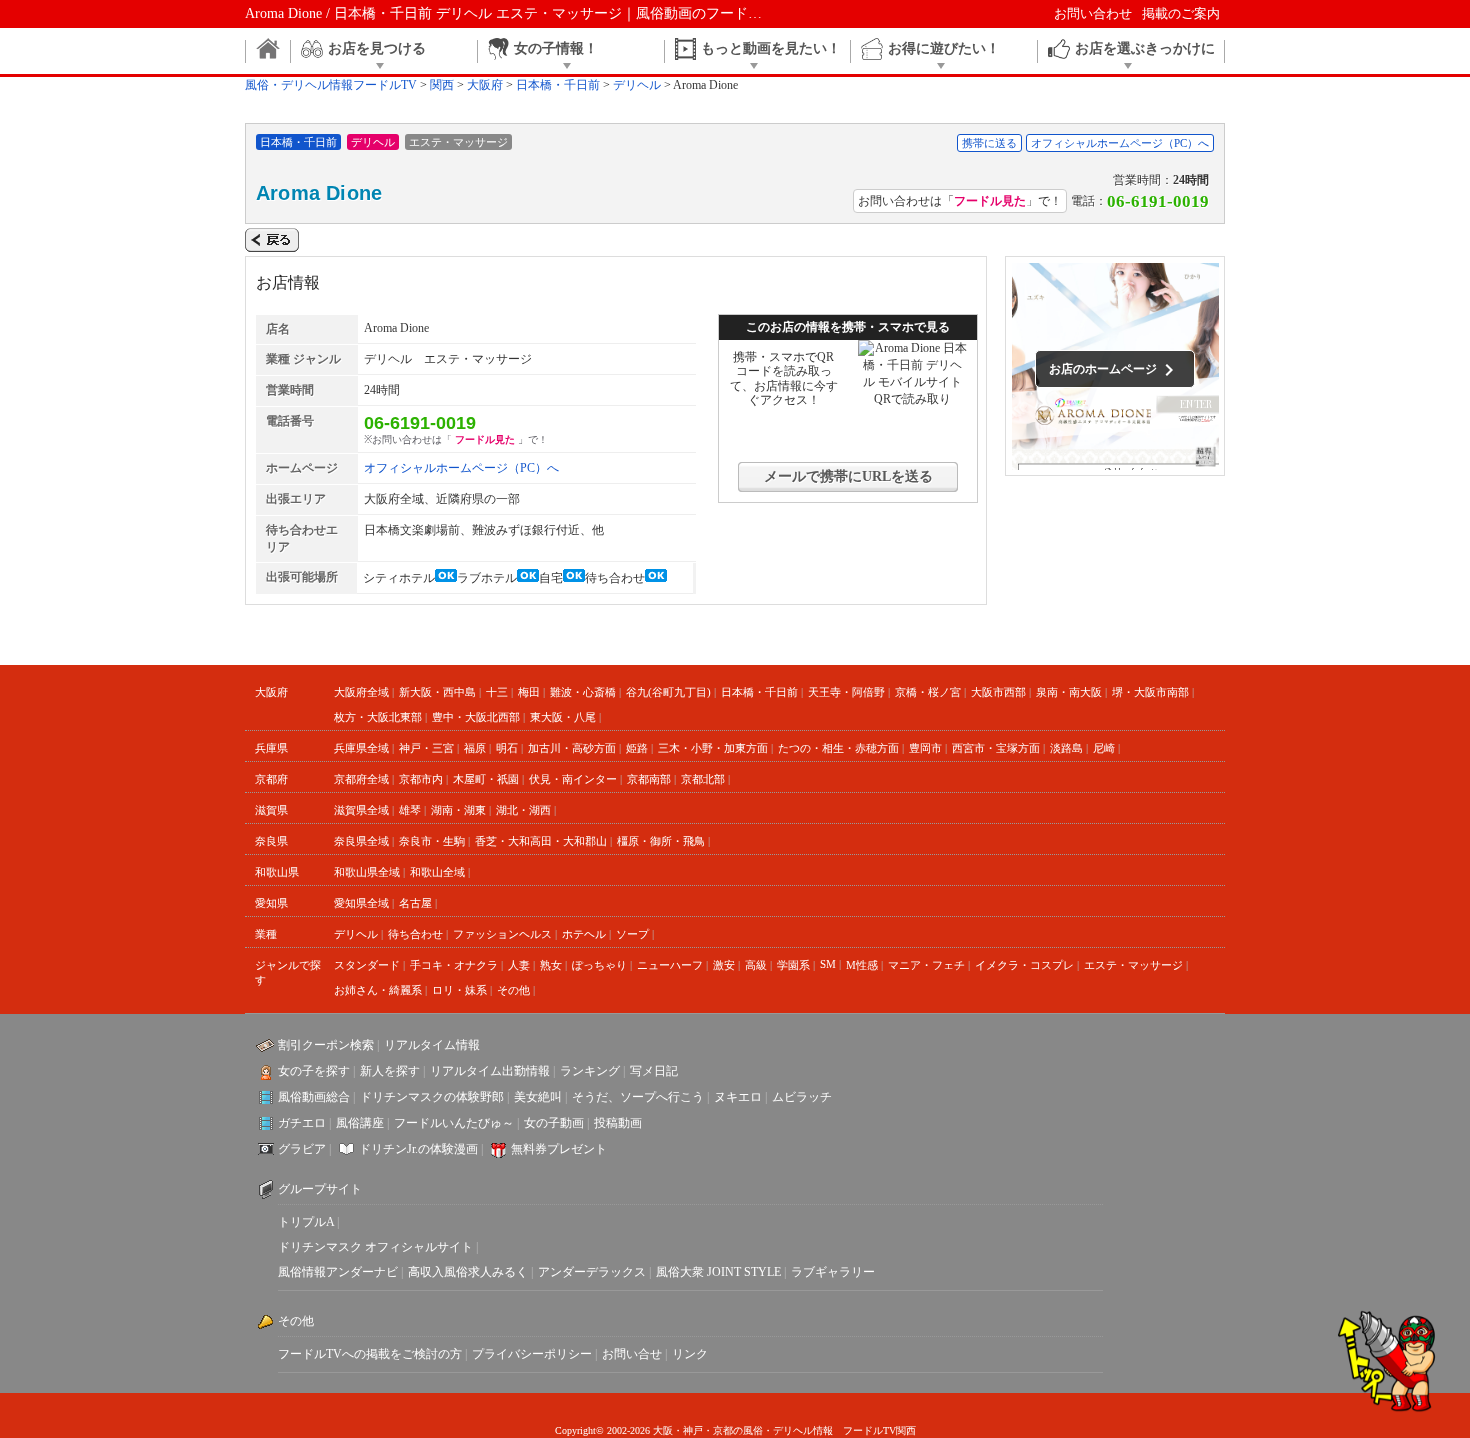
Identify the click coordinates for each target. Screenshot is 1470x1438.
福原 (475, 748)
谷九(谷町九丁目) (668, 692)
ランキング (590, 1071)
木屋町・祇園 (486, 779)
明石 (507, 748)
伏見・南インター (573, 779)
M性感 (862, 965)
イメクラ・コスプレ (1024, 965)
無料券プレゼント (559, 1149)
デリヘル (356, 934)
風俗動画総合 (314, 1097)
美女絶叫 (538, 1097)
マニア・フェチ (926, 965)
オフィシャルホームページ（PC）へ (1120, 143)
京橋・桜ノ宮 (928, 692)
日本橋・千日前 (759, 692)
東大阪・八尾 (563, 717)
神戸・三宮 (426, 748)
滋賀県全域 (361, 810)
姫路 (637, 748)
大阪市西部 (998, 692)
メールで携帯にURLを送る (848, 476)
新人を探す (390, 1071)
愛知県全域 (361, 903)
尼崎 (1104, 748)
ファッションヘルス (502, 934)
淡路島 (1066, 748)
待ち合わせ (415, 934)
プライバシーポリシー (532, 1354)
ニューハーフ (670, 965)
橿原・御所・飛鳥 (661, 841)
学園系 (793, 965)
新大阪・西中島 (437, 692)
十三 (497, 692)
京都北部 (703, 779)
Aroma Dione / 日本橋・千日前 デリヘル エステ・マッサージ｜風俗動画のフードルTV (513, 13)
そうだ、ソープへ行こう (638, 1097)
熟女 (551, 965)
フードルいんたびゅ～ (454, 1123)
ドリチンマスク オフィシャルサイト (375, 1247)
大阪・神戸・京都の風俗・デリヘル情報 (743, 1430)
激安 (724, 965)
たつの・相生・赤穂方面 (838, 748)
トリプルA (306, 1222)
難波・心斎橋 (583, 692)
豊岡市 (925, 748)
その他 (513, 990)
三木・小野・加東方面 (713, 748)
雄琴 (410, 810)
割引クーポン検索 (326, 1045)
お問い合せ (632, 1354)
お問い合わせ (1093, 13)
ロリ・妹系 (459, 990)
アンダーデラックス (592, 1272)
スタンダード (367, 965)
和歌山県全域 (367, 872)
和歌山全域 (437, 872)
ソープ (632, 934)
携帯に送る (989, 143)
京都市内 (421, 779)
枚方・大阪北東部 (378, 717)
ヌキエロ (738, 1097)
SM (828, 964)
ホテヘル (584, 934)
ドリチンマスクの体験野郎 (432, 1097)
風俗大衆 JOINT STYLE (718, 1272)
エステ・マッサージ (1133, 965)
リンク (690, 1354)
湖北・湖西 (523, 810)
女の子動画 (554, 1123)
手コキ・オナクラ (454, 965)
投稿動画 (618, 1123)
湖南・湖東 (458, 810)
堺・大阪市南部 (1150, 692)
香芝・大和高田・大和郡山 (541, 841)
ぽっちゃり (599, 965)
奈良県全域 (361, 841)
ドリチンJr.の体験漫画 (418, 1149)
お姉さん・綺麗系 (378, 990)
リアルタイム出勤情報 (490, 1071)
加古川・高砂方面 (572, 748)
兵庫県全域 (361, 748)
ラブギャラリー (833, 1272)
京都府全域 (361, 779)
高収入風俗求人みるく (468, 1272)
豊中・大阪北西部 (476, 717)
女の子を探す (314, 1071)
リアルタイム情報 (432, 1045)
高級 (756, 965)
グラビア (302, 1149)
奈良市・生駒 (432, 841)
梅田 (529, 692)
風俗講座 (360, 1123)
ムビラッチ (802, 1097)
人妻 (519, 965)
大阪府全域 (361, 692)
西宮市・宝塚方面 (996, 748)
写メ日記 (654, 1071)
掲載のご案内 (1181, 13)
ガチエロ (302, 1123)
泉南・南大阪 (1069, 692)
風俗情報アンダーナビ (338, 1272)
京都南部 (649, 779)
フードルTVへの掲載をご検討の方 (370, 1354)
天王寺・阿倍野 (846, 692)
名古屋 (415, 903)
